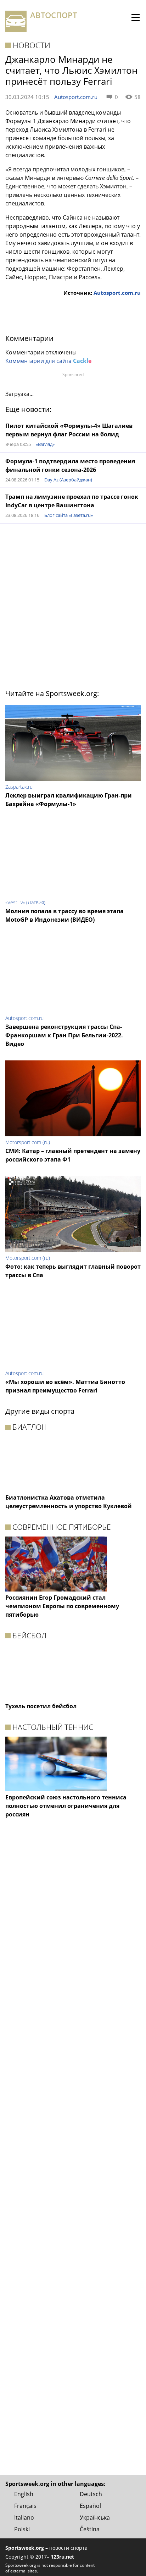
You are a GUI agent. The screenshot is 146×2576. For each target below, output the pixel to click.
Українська (95, 2517)
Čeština (90, 2529)
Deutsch (91, 2494)
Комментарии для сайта (48, 361)
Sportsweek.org (25, 2548)
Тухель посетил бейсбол (41, 1706)
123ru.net (62, 2557)
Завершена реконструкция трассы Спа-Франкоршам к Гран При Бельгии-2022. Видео (64, 1035)
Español (90, 2506)
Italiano (24, 2517)
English (24, 2494)
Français (25, 2506)
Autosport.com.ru (76, 97)
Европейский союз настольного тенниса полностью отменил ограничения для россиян (66, 1806)
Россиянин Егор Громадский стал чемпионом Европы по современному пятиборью (62, 1606)
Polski (22, 2529)
